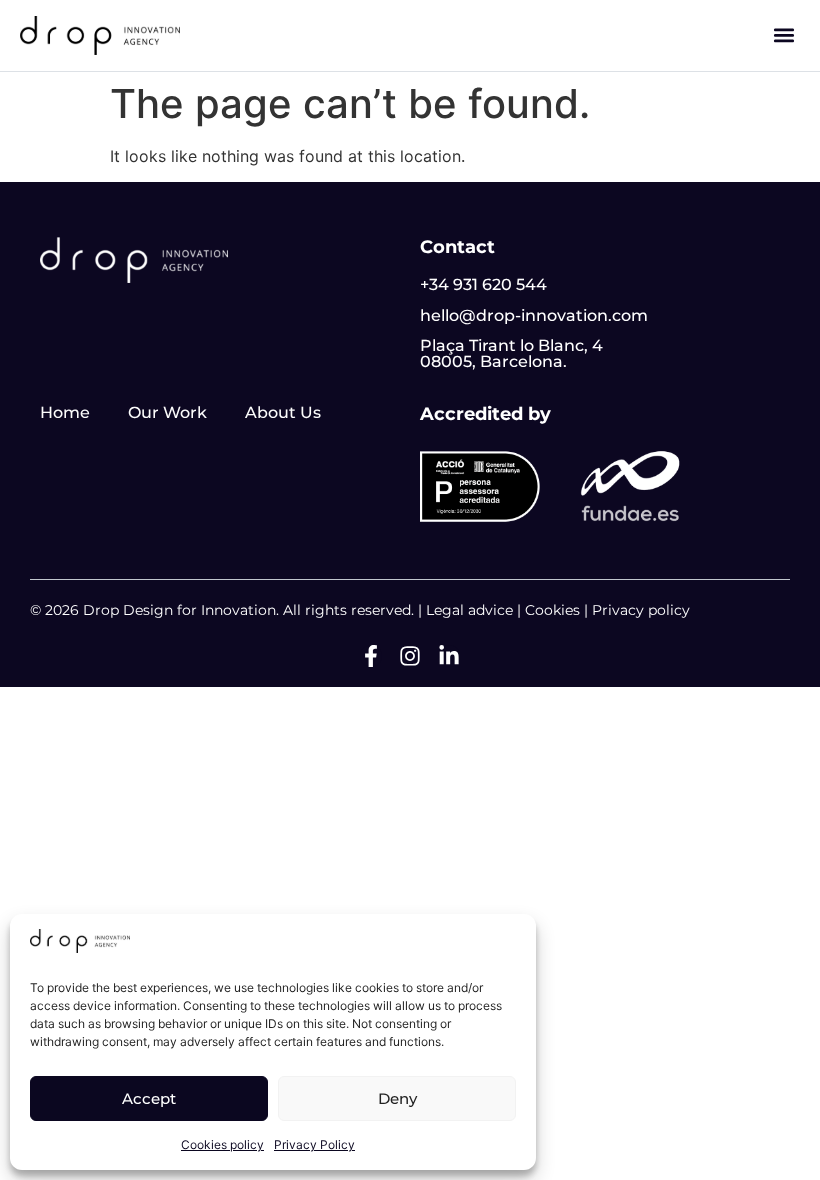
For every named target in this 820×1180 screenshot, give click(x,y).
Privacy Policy (314, 1144)
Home (65, 412)
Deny (397, 1098)
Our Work (167, 412)
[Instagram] (410, 656)
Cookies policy (222, 1144)
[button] (783, 35)
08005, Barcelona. (493, 361)
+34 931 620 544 (483, 284)
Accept (149, 1098)
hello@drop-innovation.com (534, 315)
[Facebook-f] (371, 656)
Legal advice (469, 610)
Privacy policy (641, 610)
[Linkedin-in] (449, 656)
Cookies (552, 610)
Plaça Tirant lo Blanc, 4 (511, 345)
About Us (283, 412)
